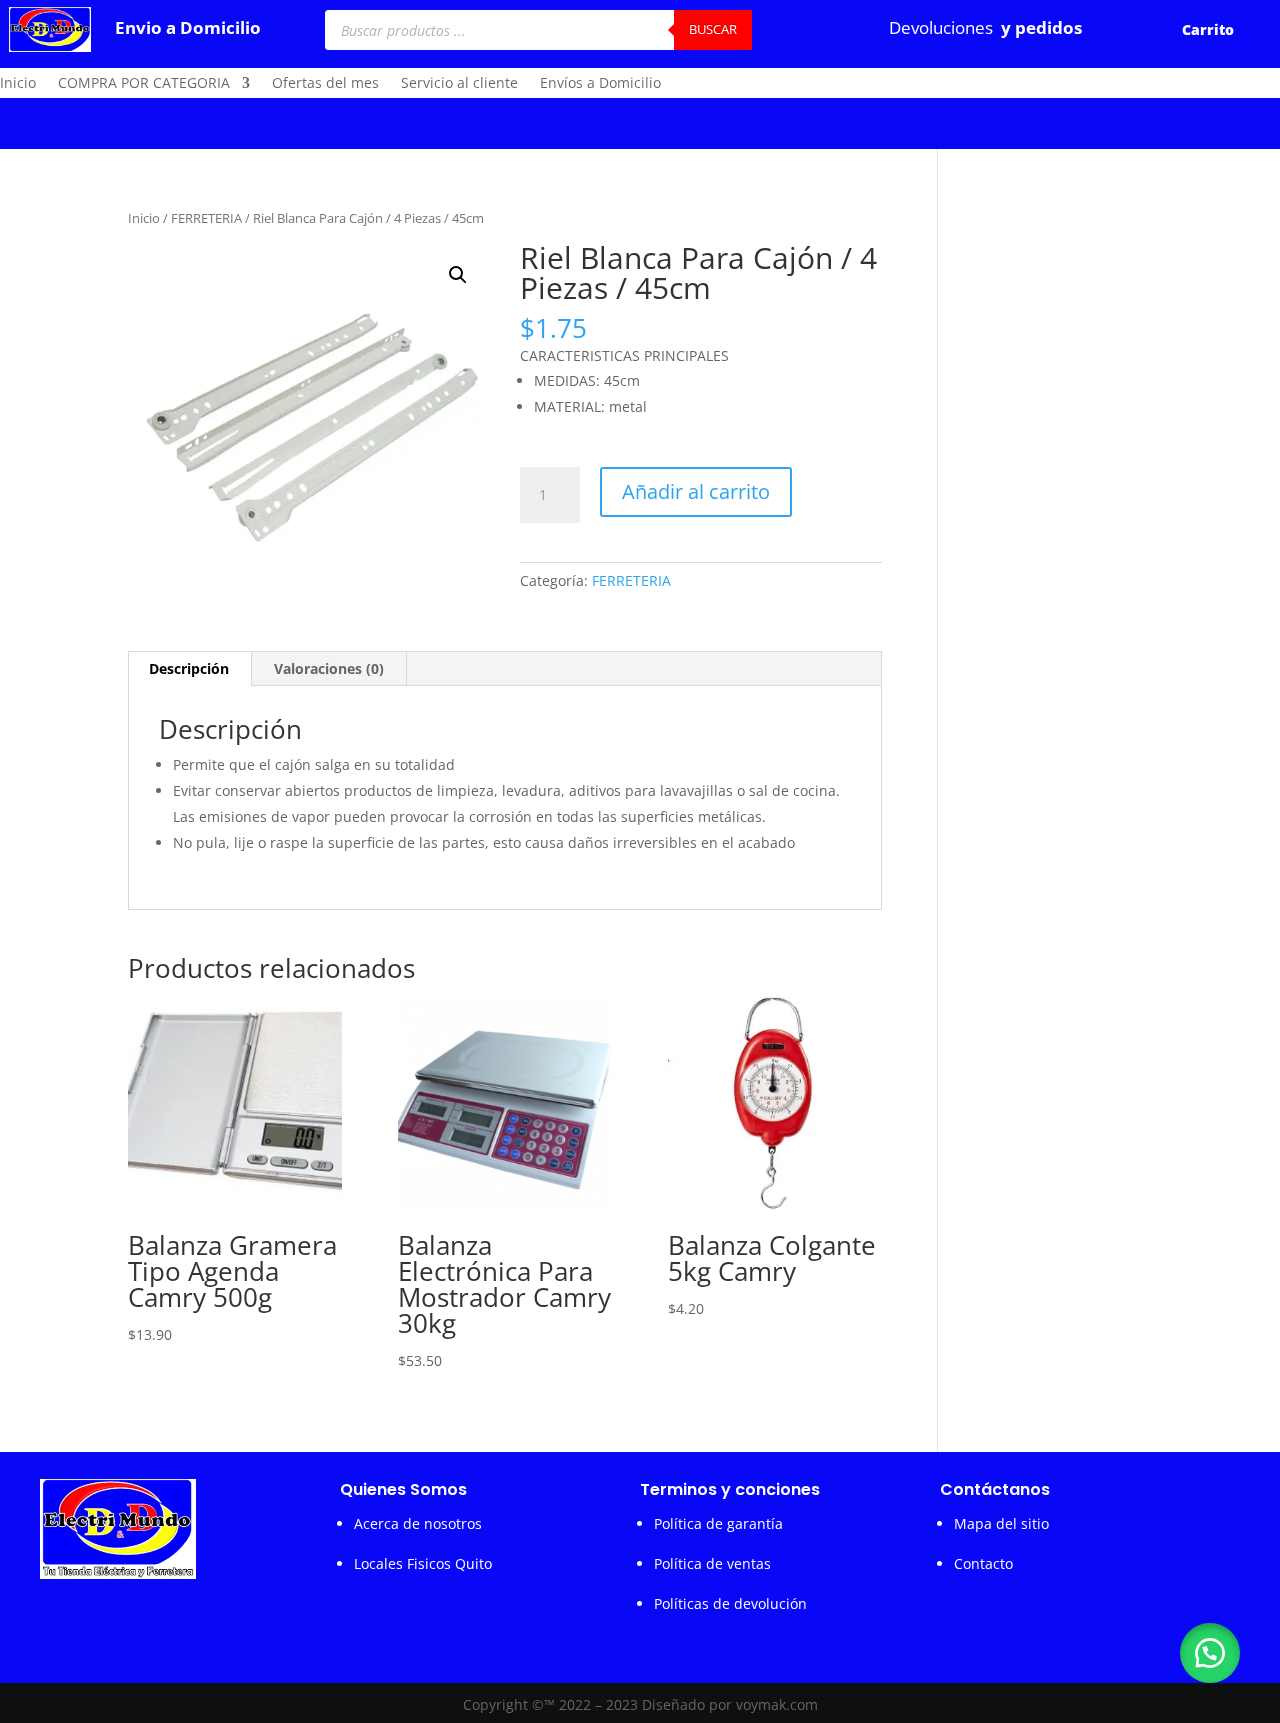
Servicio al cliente (459, 84)
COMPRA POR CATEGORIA (144, 84)
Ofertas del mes (325, 84)
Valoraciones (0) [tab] (329, 668)
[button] (458, 275)
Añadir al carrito (696, 491)
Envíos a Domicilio (600, 84)
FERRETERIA (206, 218)
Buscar (713, 29)
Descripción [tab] (189, 668)
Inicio (18, 84)
